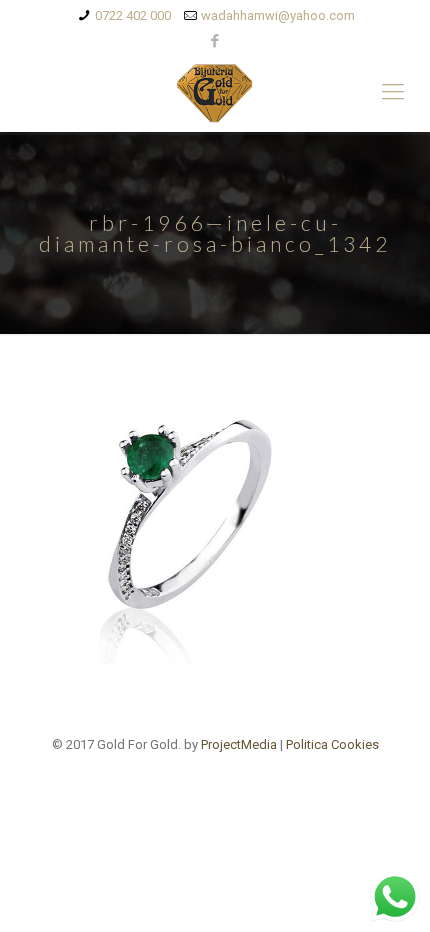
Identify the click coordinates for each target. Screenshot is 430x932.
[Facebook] (215, 41)
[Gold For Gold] (215, 92)
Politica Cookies (332, 744)
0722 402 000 (133, 15)
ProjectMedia (239, 744)
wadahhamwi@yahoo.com (278, 15)
